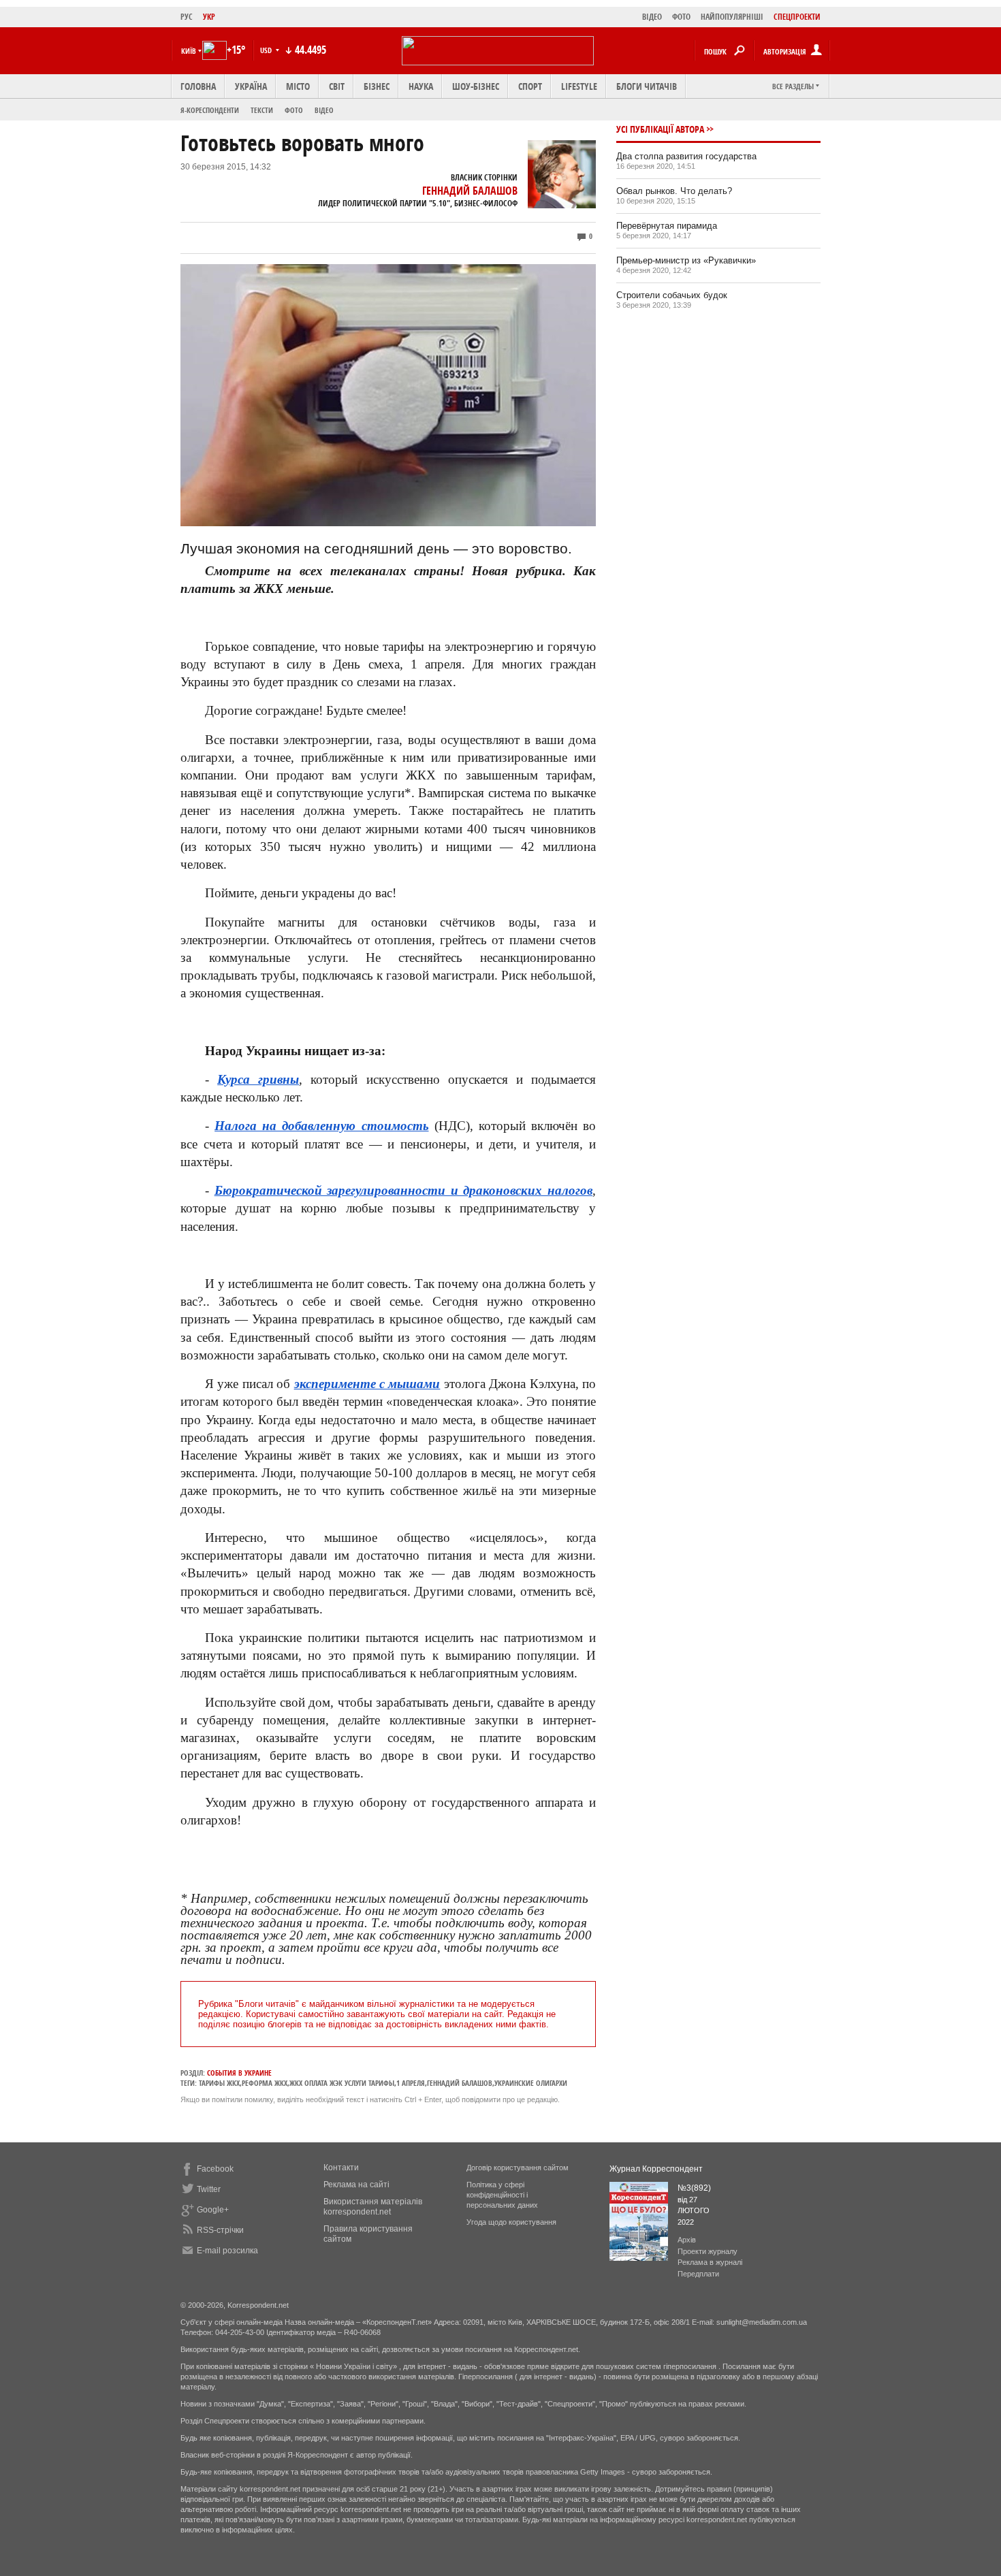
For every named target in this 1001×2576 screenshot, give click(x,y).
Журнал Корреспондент (656, 2169)
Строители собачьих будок (672, 295)
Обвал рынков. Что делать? (674, 191)
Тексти (262, 110)
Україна (251, 86)
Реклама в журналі (710, 2262)
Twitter (209, 2189)
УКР (209, 17)
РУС (187, 17)
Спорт (530, 86)
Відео (324, 110)
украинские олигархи (531, 2083)
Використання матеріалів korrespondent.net (373, 2207)
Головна (198, 86)
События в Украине (239, 2073)
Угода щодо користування (511, 2222)
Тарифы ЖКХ (219, 2083)
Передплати (698, 2274)
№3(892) (694, 2188)
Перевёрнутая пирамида (667, 226)
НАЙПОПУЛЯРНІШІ (732, 17)
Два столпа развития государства (686, 156)
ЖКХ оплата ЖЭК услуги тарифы (342, 2083)
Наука (421, 86)
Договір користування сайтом (518, 2168)
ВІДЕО (652, 17)
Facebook (215, 2169)
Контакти (341, 2168)
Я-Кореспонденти (210, 110)
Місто (298, 86)
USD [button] (267, 50)
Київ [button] (189, 51)
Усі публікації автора (660, 129)
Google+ (213, 2210)
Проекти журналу (708, 2251)
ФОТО (681, 17)
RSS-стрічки (220, 2230)
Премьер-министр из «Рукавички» (686, 260)
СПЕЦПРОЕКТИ (797, 17)
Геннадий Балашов (470, 191)
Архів (687, 2240)
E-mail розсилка (227, 2251)
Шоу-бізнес (476, 86)
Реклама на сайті (356, 2185)
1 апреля (411, 2083)
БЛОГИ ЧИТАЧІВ (647, 86)
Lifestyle (579, 86)
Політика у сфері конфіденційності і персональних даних (502, 2195)
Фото (294, 110)
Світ (337, 86)
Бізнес (377, 86)
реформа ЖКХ (265, 2083)
